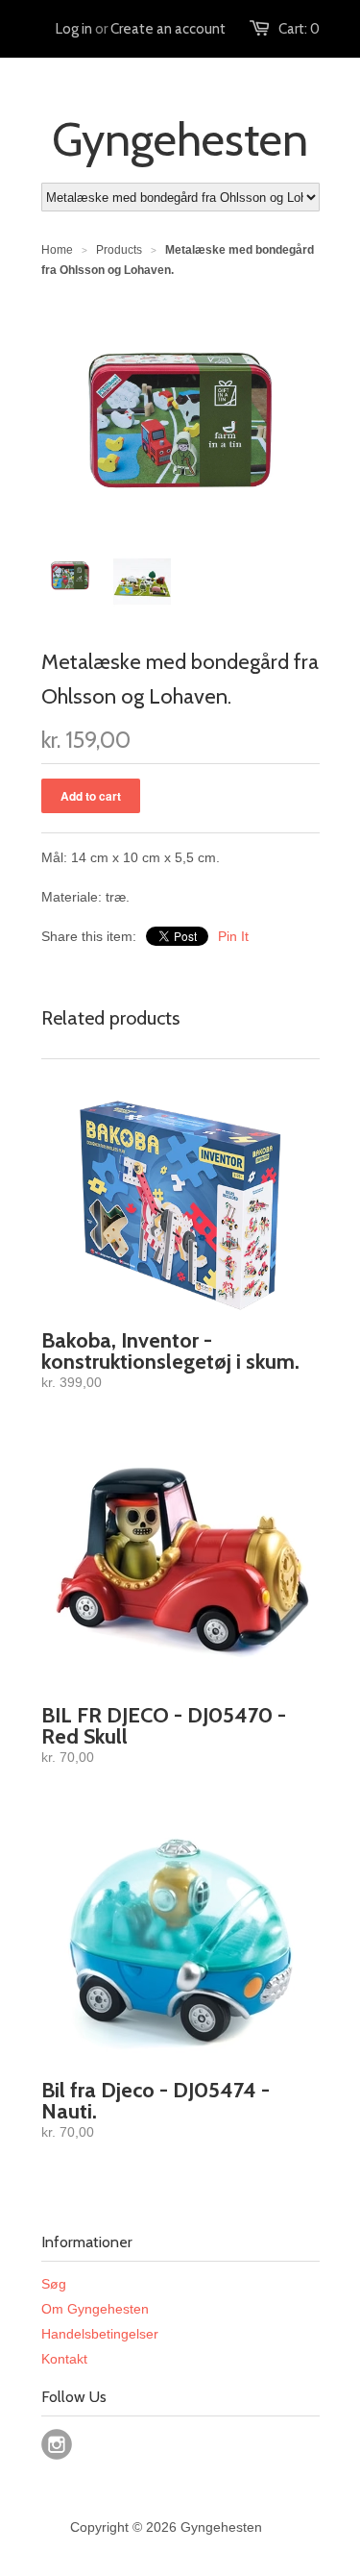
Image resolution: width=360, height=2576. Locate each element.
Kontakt (64, 2359)
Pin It (233, 936)
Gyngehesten (180, 139)
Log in (74, 29)
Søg (54, 2284)
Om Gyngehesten (95, 2309)
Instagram (57, 2444)
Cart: (299, 29)
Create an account (168, 29)
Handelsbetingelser (100, 2334)
